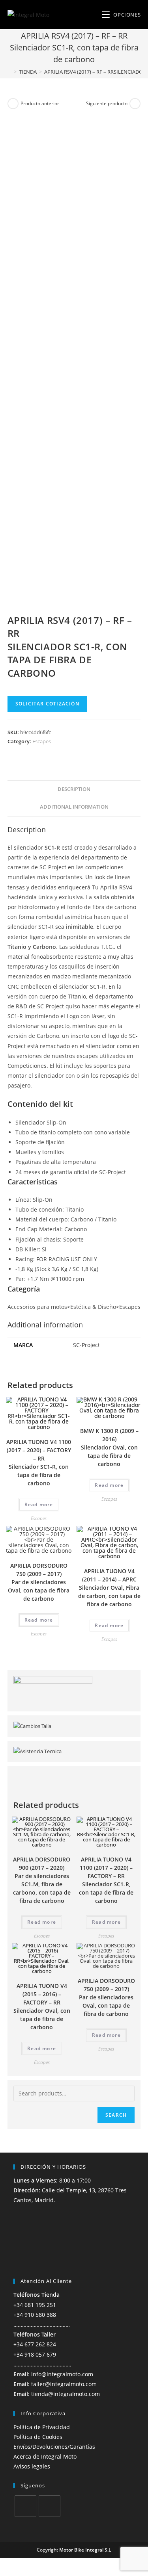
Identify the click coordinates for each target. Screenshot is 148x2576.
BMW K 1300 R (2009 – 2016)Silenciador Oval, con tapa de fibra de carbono (109, 1447)
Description (74, 789)
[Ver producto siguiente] (135, 104)
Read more (39, 1504)
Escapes (42, 741)
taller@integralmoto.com (64, 2384)
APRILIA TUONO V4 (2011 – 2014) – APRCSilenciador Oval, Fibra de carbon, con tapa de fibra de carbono (109, 1588)
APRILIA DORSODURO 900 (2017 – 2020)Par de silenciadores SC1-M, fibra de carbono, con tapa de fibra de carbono (42, 1880)
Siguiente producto (107, 103)
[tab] (74, 790)
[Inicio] (9, 72)
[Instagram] (50, 2506)
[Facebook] (25, 2506)
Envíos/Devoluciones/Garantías (54, 2447)
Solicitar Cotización (47, 704)
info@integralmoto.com (62, 2374)
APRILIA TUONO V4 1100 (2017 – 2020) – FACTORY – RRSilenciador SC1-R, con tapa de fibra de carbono (39, 1462)
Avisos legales (32, 2466)
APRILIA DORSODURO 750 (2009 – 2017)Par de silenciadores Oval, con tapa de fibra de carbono (39, 1582)
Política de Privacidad (42, 2427)
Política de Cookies (38, 2437)
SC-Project (86, 1345)
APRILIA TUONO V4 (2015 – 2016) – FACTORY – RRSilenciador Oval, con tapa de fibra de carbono (42, 2006)
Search (116, 2115)
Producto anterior (40, 103)
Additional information (74, 807)
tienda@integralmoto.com (66, 2394)
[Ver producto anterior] (13, 104)
